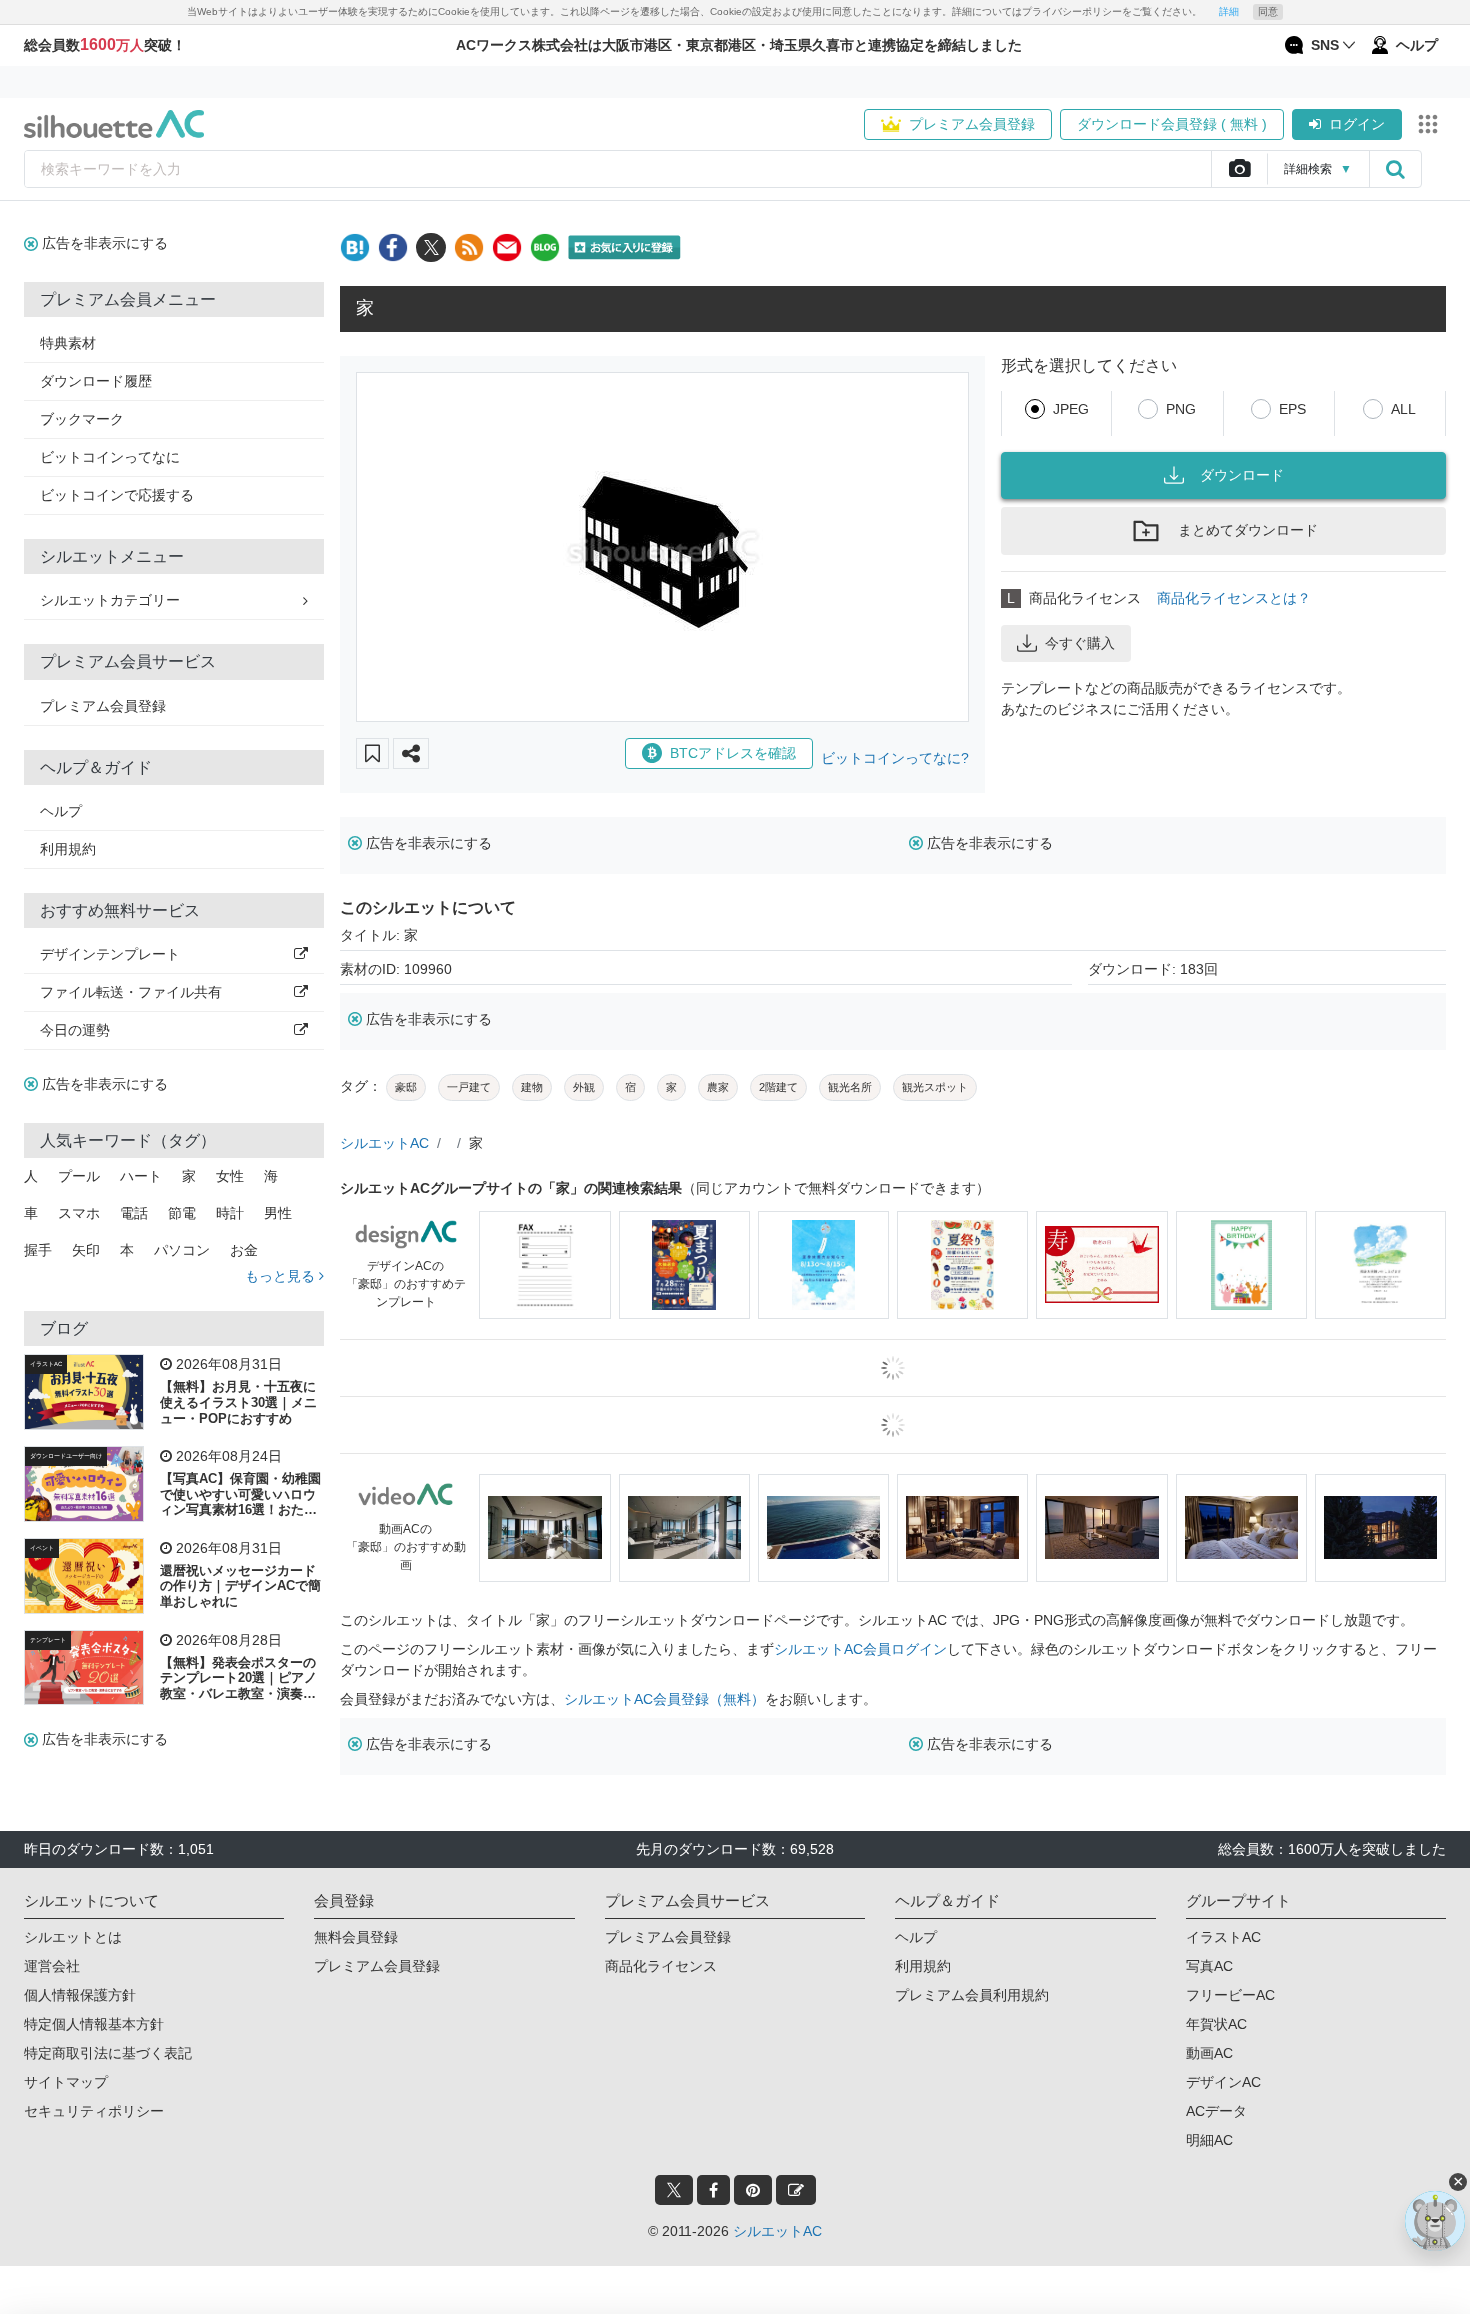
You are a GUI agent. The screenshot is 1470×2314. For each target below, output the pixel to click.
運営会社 (52, 1966)
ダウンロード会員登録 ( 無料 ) (1172, 124)
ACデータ (1216, 2111)
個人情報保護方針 (80, 1995)
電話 (134, 1213)
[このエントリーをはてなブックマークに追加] (355, 247)
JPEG (1071, 409)
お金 (244, 1250)
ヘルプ (61, 811)
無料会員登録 (356, 1937)
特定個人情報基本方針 (94, 2024)
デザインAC (1223, 2082)
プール (79, 1176)
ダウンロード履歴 (96, 381)
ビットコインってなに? (895, 758)
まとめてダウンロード (1248, 530)
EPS (1292, 409)
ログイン (1357, 124)
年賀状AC (1216, 2024)
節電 (182, 1213)
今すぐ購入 (1080, 643)
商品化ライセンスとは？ (1234, 598)
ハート (141, 1176)
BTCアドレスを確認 (733, 753)
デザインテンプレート (110, 954)
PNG (1181, 409)
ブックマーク (82, 419)
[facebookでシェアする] (393, 247)
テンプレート (48, 1640)
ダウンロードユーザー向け (66, 1456)
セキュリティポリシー (94, 2111)
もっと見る (282, 1276)
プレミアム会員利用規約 (972, 1995)
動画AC (1209, 2053)
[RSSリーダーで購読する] (469, 247)
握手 (38, 1250)
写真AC (1209, 1966)
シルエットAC (384, 1143)
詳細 (1229, 11)
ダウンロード (1242, 475)
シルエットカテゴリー (110, 600)
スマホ (79, 1213)
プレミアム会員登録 (972, 124)
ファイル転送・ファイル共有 (131, 992)
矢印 (86, 1250)
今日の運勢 (75, 1030)
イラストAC (46, 1364)
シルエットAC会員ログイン (860, 1649)
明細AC (1209, 2140)
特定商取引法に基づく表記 (108, 2053)
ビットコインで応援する (117, 495)
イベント (42, 1548)
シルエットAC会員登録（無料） (664, 1699)
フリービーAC (1230, 1995)
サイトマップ (66, 2082)
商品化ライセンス (661, 1966)
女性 (230, 1176)
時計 (230, 1213)
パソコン (182, 1250)
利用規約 (68, 849)
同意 (1268, 11)
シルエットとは (73, 1937)
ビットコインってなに (110, 457)
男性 (278, 1213)
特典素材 (68, 343)
